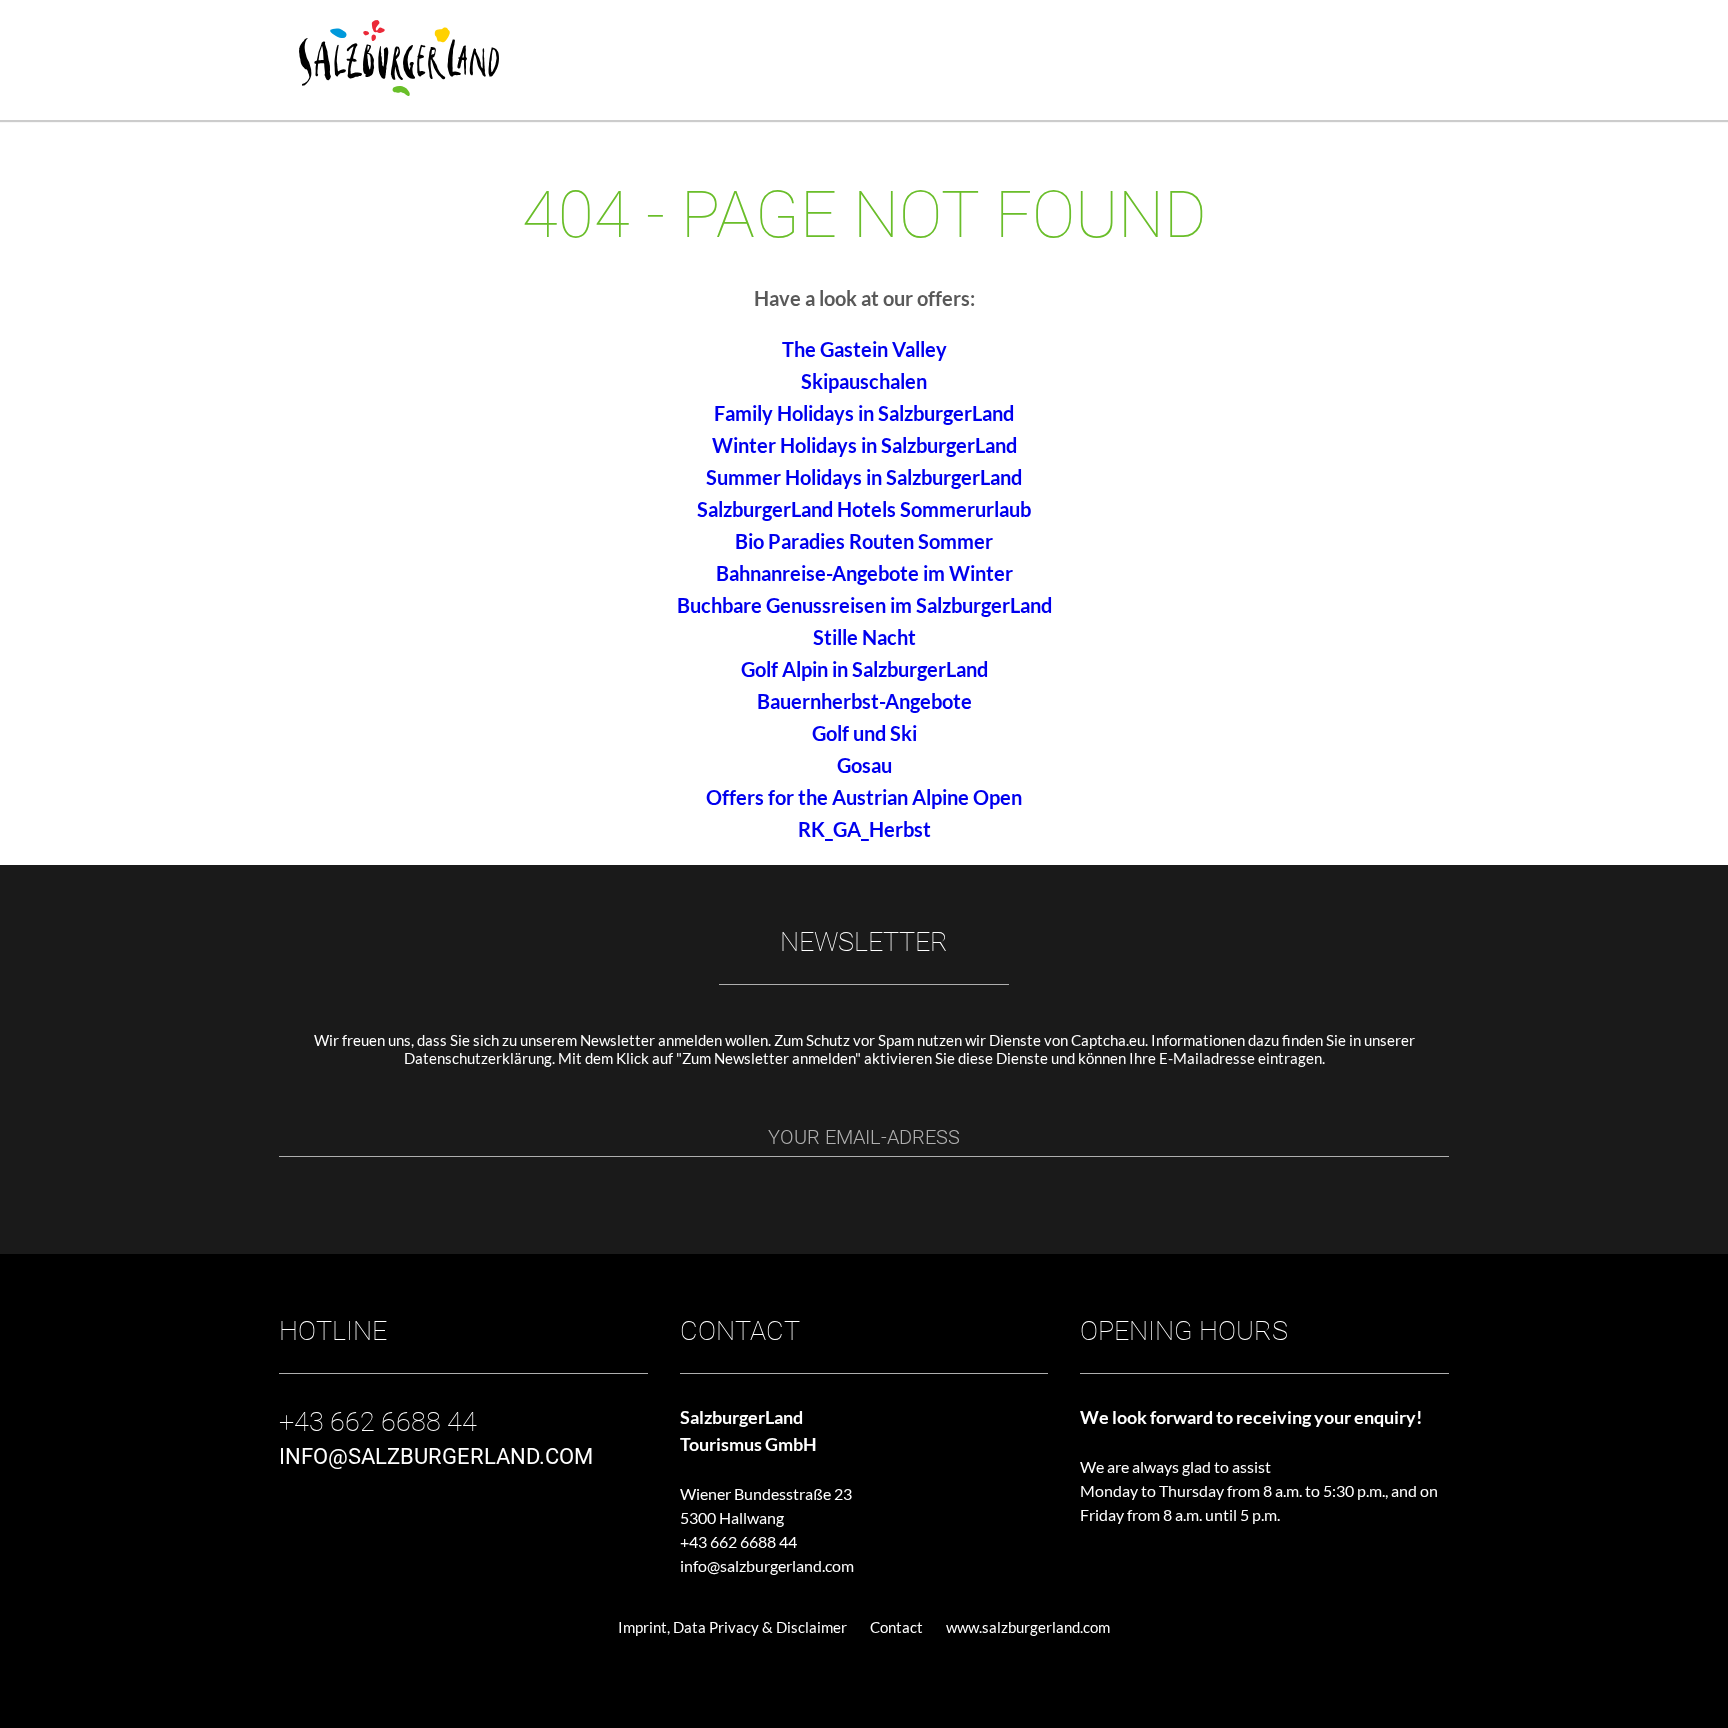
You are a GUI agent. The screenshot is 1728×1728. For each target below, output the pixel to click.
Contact (896, 1627)
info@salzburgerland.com (767, 1565)
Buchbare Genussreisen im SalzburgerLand (864, 605)
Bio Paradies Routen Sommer (864, 541)
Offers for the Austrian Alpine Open (864, 797)
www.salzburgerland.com (1028, 1627)
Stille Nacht (864, 637)
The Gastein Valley (864, 349)
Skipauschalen (864, 381)
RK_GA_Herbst (864, 829)
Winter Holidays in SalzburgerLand (864, 445)
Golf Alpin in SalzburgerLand (864, 669)
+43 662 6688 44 (738, 1541)
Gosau (864, 765)
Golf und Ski (864, 733)
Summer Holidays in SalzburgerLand (864, 477)
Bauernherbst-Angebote (864, 701)
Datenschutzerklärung (478, 1058)
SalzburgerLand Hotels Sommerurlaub (864, 509)
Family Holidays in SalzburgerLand (864, 413)
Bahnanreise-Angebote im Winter (864, 573)
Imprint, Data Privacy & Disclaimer (732, 1627)
